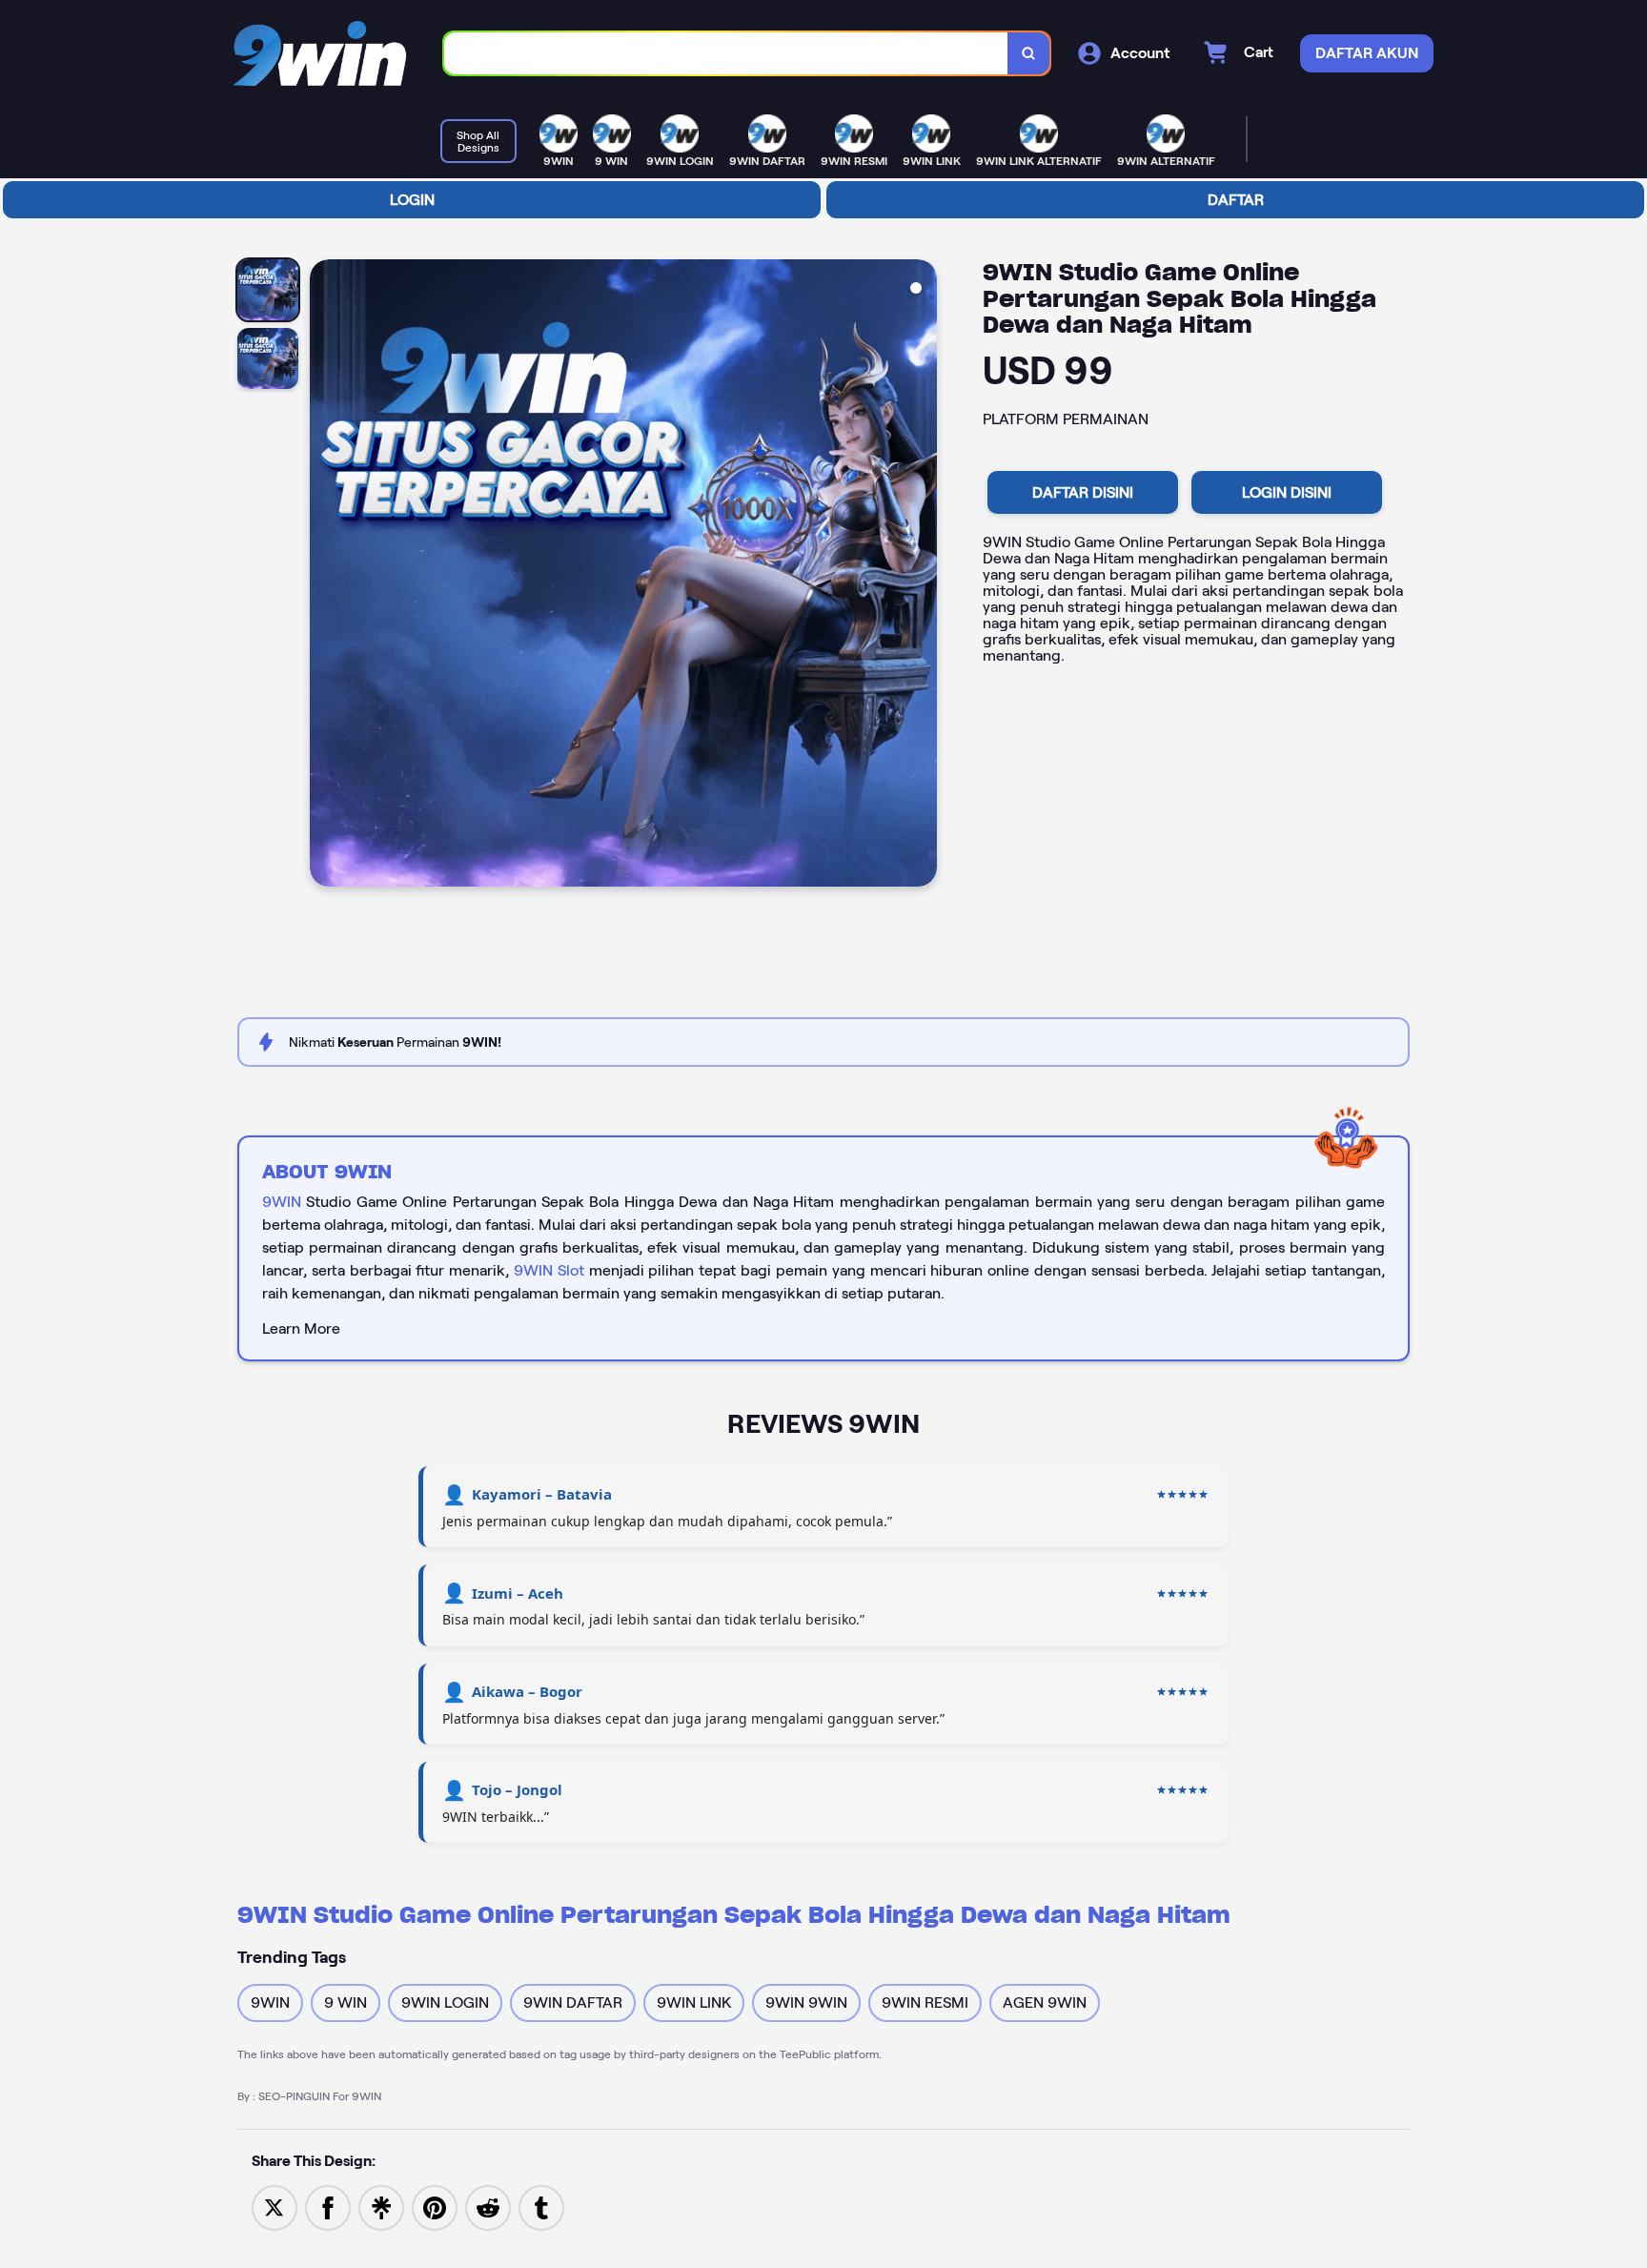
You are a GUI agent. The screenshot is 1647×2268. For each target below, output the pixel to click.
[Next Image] (922, 576)
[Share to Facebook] (328, 2207)
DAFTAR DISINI (1083, 492)
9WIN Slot (549, 1270)
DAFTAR (1236, 200)
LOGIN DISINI (1287, 492)
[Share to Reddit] (488, 2207)
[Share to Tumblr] (541, 2207)
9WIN (282, 1202)
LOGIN (412, 200)
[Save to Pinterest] (435, 2207)
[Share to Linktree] (381, 2207)
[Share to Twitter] (274, 2207)
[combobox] (726, 54)
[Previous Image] (325, 576)
